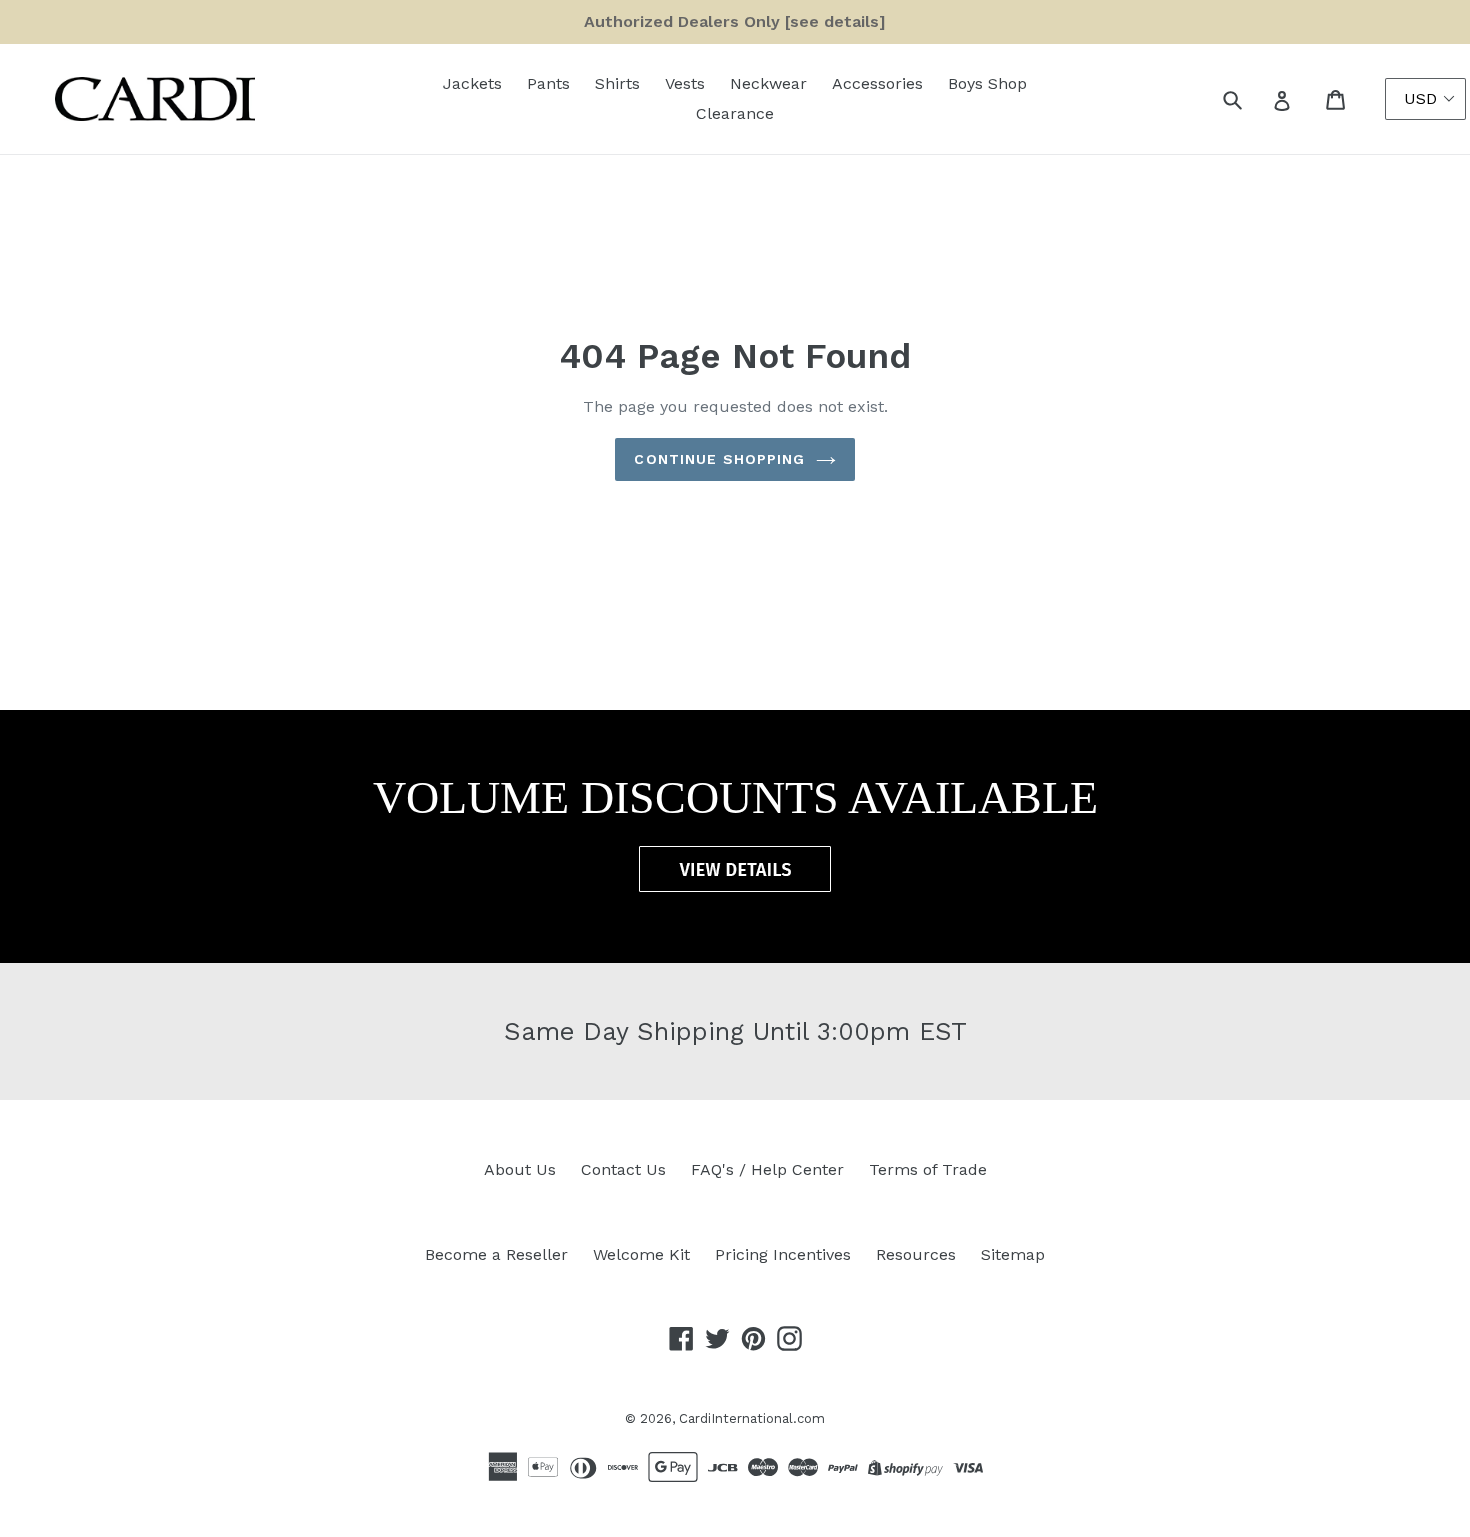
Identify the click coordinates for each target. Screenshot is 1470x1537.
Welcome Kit (641, 1254)
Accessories (877, 83)
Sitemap (1013, 1254)
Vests (685, 83)
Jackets (472, 83)
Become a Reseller (496, 1254)
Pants (548, 83)
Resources (916, 1254)
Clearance (735, 113)
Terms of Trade (928, 1169)
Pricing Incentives (783, 1254)
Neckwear (768, 83)
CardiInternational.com (752, 1418)
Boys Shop (987, 83)
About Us (520, 1169)
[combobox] (1254, 99)
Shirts (617, 83)
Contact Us (623, 1169)
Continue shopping (719, 459)
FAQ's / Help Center (767, 1169)
